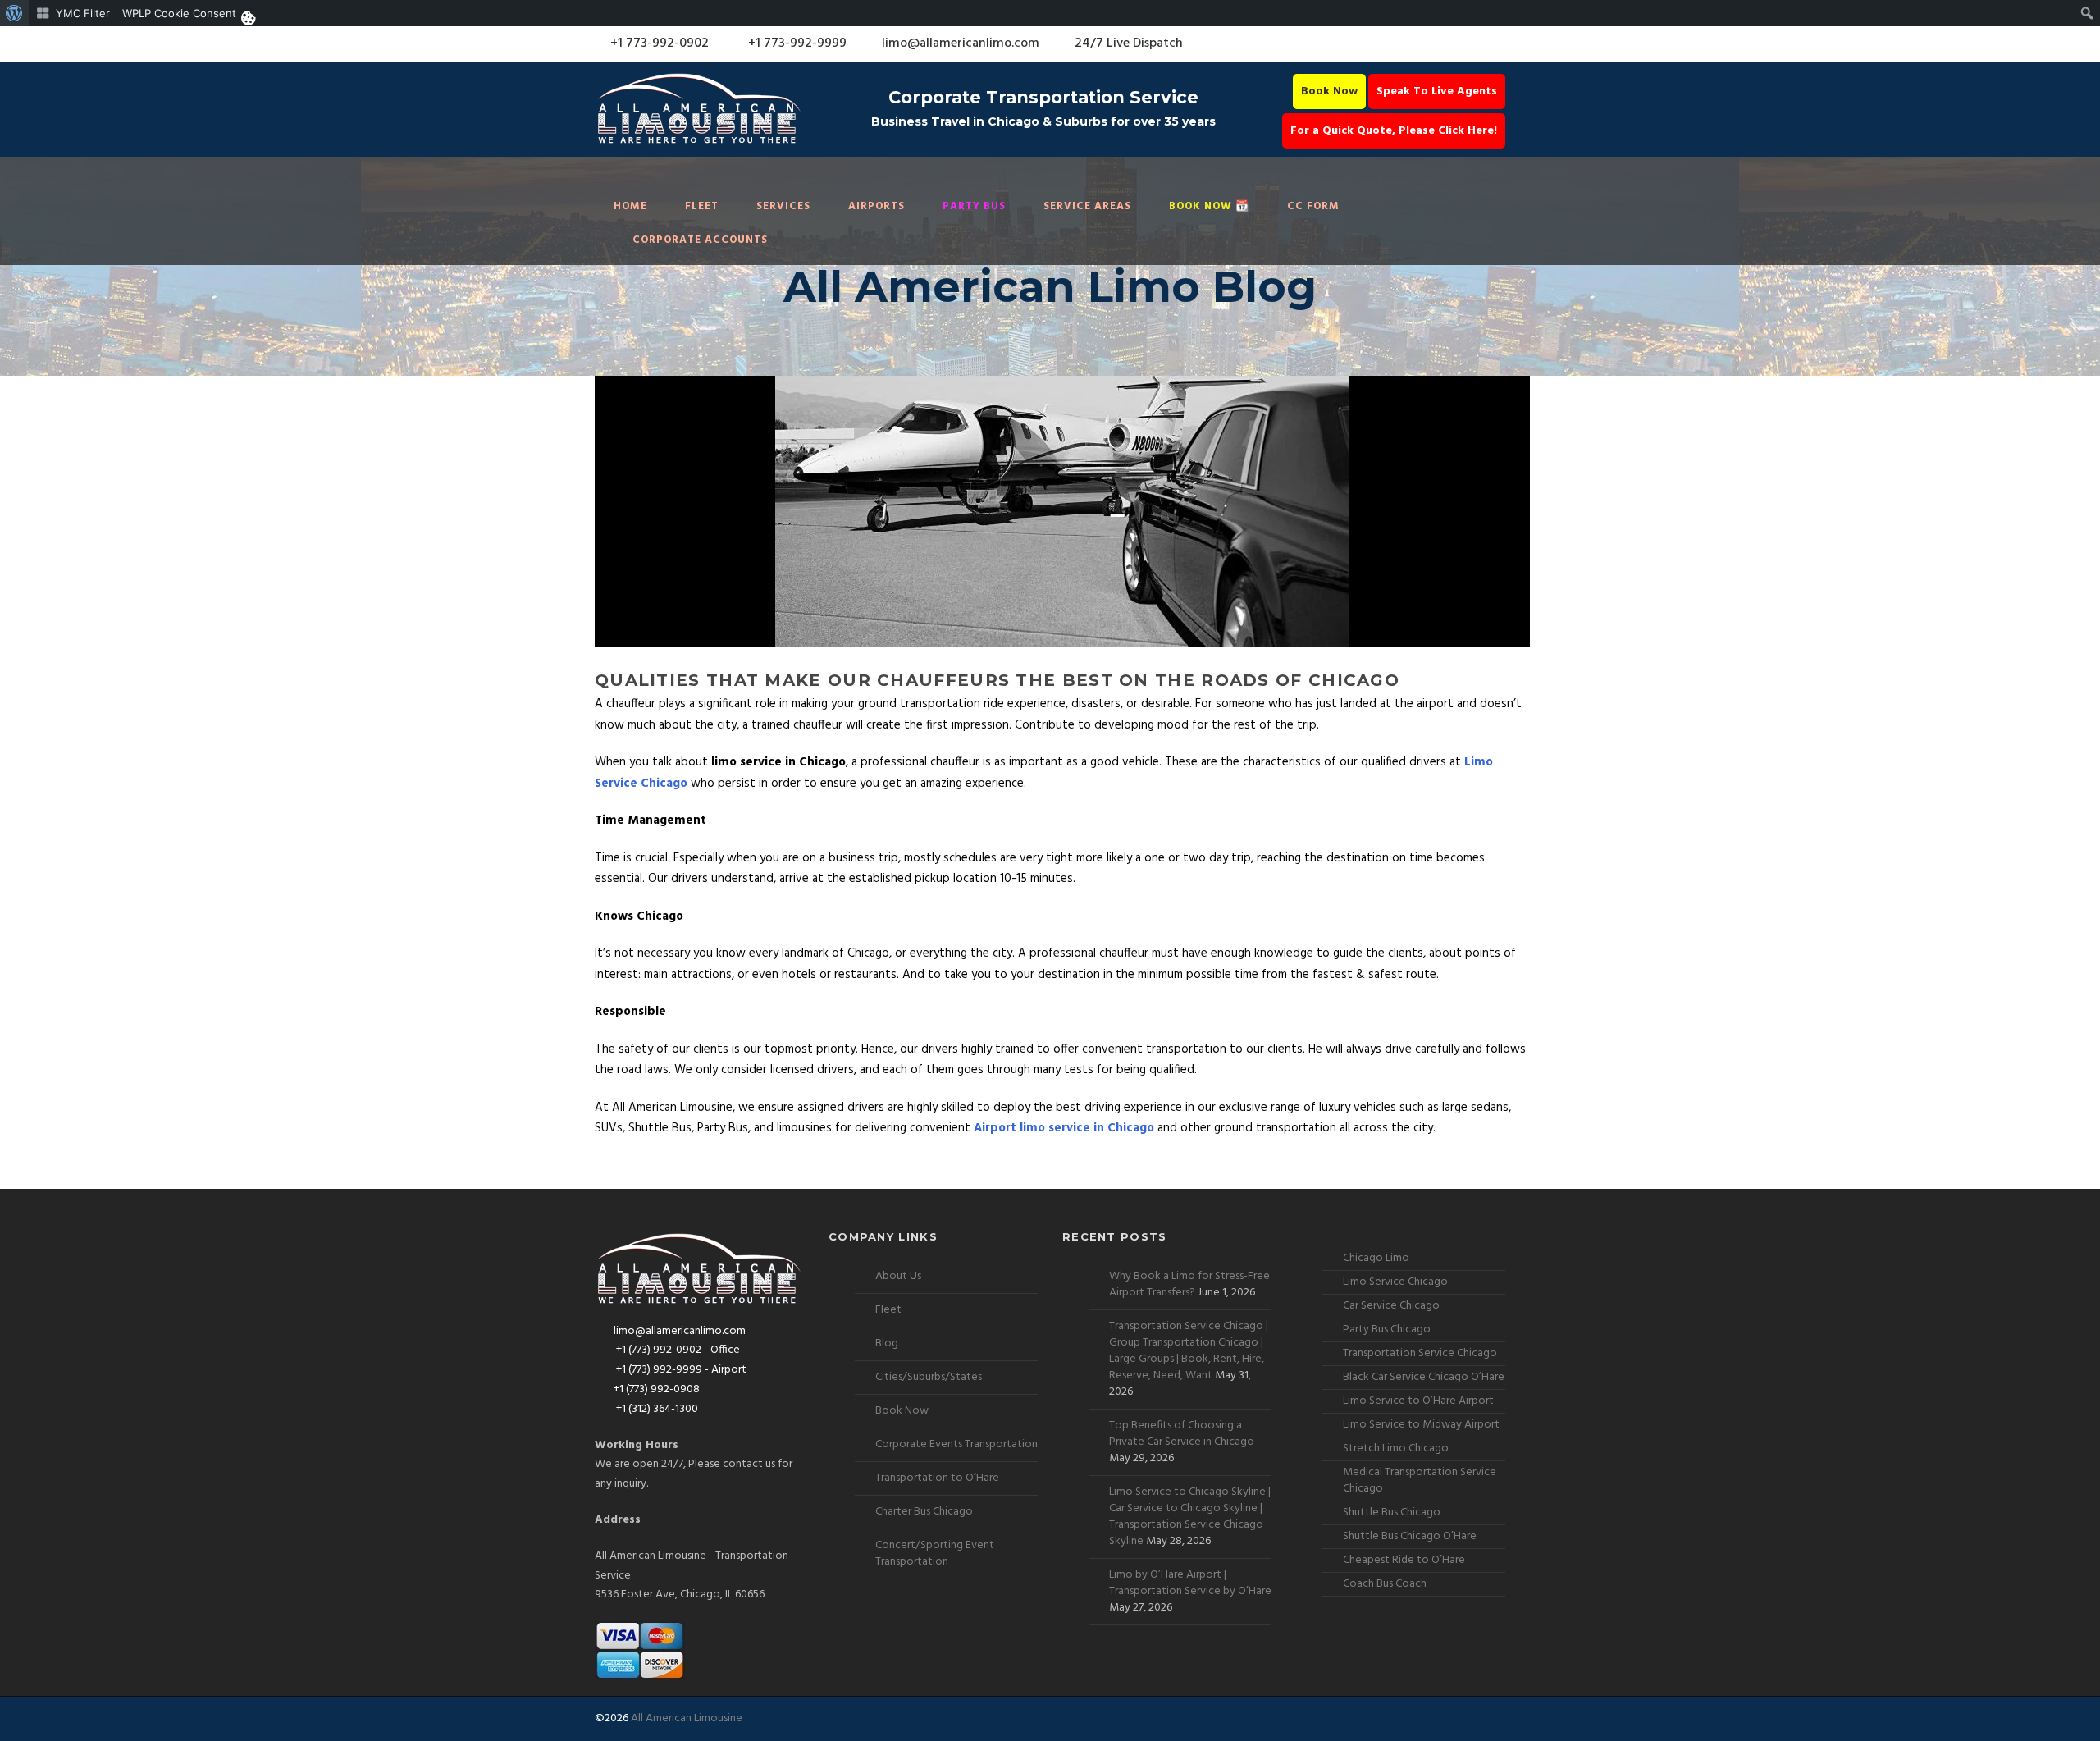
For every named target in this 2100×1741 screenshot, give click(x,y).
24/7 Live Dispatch (1129, 43)
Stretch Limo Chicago (1396, 1449)
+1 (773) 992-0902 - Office (677, 1350)
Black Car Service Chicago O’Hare (1424, 1377)
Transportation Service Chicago (1420, 1353)
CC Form (1313, 206)
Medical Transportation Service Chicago (1420, 1481)
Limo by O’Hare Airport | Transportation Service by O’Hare (1190, 1583)
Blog (887, 1343)
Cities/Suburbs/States (929, 1377)
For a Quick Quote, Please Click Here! (1394, 131)
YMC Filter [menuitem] (83, 13)
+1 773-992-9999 (796, 43)
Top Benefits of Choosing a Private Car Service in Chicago (1182, 1434)
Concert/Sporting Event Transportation (935, 1554)
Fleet (702, 206)
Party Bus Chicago (1387, 1330)
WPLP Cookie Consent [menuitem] (179, 13)
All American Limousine (687, 1718)
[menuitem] (14, 13)
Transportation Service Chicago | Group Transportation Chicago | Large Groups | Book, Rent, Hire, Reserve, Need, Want (1189, 1351)
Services (783, 206)
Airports (877, 206)
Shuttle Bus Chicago (1392, 1513)
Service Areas (1087, 206)
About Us (898, 1276)
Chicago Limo (1376, 1258)
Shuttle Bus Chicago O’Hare (1410, 1536)
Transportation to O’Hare (937, 1478)
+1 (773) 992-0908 (657, 1389)
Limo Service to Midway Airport (1421, 1425)
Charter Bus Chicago (924, 1512)
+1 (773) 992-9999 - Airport (680, 1370)
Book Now (1329, 91)
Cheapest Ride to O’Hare (1404, 1560)
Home (630, 206)
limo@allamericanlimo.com (961, 43)
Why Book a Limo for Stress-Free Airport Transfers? (1189, 1284)
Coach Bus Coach (1385, 1584)
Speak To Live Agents (1437, 91)
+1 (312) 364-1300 (656, 1409)
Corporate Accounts (700, 240)
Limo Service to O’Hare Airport (1418, 1401)
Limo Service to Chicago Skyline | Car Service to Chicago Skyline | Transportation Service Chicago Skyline (1190, 1517)
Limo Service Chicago (1395, 1282)
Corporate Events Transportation (956, 1444)
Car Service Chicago (1391, 1306)
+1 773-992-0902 (658, 43)
